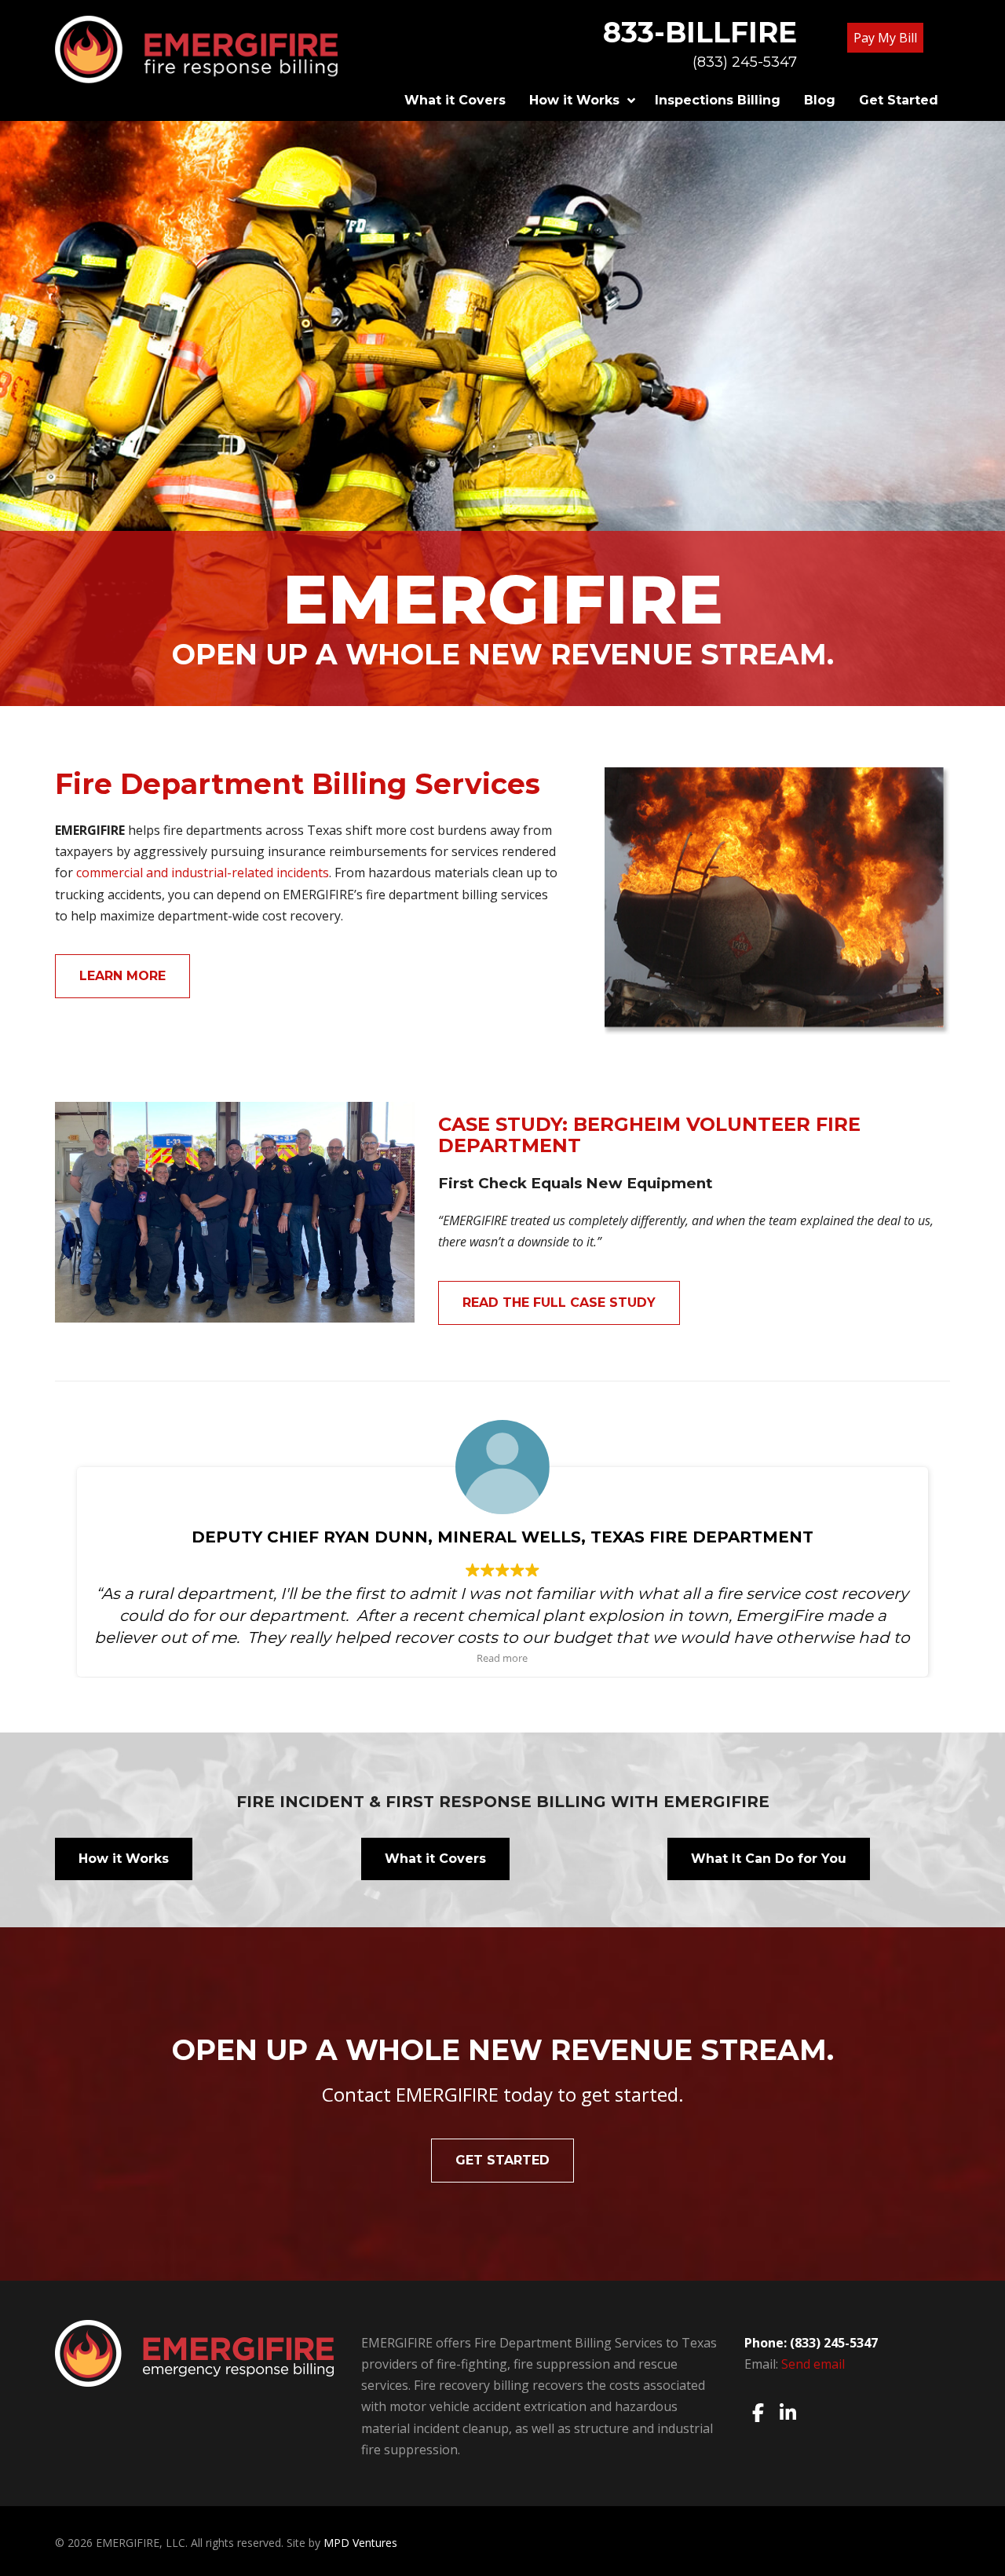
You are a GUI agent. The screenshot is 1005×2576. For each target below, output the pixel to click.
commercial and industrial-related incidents (203, 873)
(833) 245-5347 (745, 62)
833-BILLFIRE (700, 32)
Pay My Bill (885, 38)
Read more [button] (503, 1658)
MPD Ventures (360, 2543)
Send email (813, 2364)
